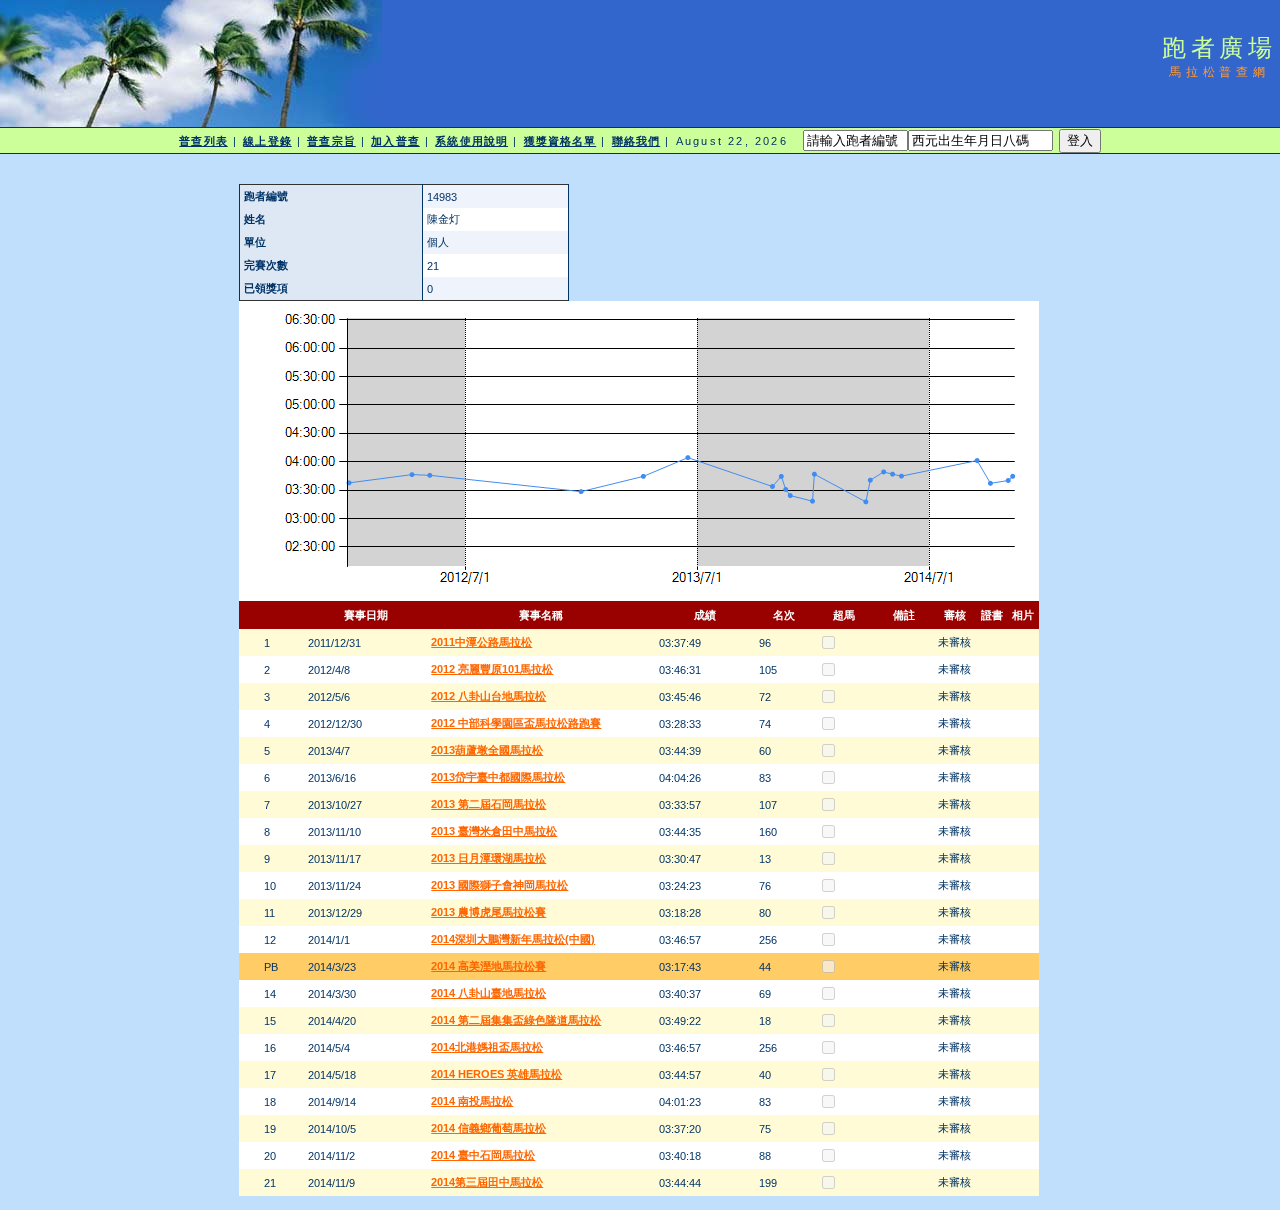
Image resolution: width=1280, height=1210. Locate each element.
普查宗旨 (331, 141)
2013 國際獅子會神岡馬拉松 (499, 885)
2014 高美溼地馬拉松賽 (488, 966)
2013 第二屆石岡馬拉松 (488, 804)
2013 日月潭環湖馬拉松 (488, 858)
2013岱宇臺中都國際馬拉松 (498, 777)
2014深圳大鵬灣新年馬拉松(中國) (513, 939)
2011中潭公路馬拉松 (481, 642)
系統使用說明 (471, 141)
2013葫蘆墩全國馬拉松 (487, 750)
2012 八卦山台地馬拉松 (488, 696)
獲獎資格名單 (560, 141)
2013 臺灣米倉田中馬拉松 (494, 831)
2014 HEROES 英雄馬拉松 (496, 1074)
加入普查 (395, 141)
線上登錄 (267, 141)
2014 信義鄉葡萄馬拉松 (488, 1128)
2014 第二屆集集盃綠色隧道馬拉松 (516, 1020)
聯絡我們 (636, 141)
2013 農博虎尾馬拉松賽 (488, 912)
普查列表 (203, 141)
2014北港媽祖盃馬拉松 (487, 1047)
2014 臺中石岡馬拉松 (483, 1155)
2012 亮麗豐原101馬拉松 (492, 669)
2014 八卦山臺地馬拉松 (488, 993)
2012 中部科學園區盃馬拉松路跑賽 (516, 723)
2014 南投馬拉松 (472, 1101)
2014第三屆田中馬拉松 (487, 1182)
